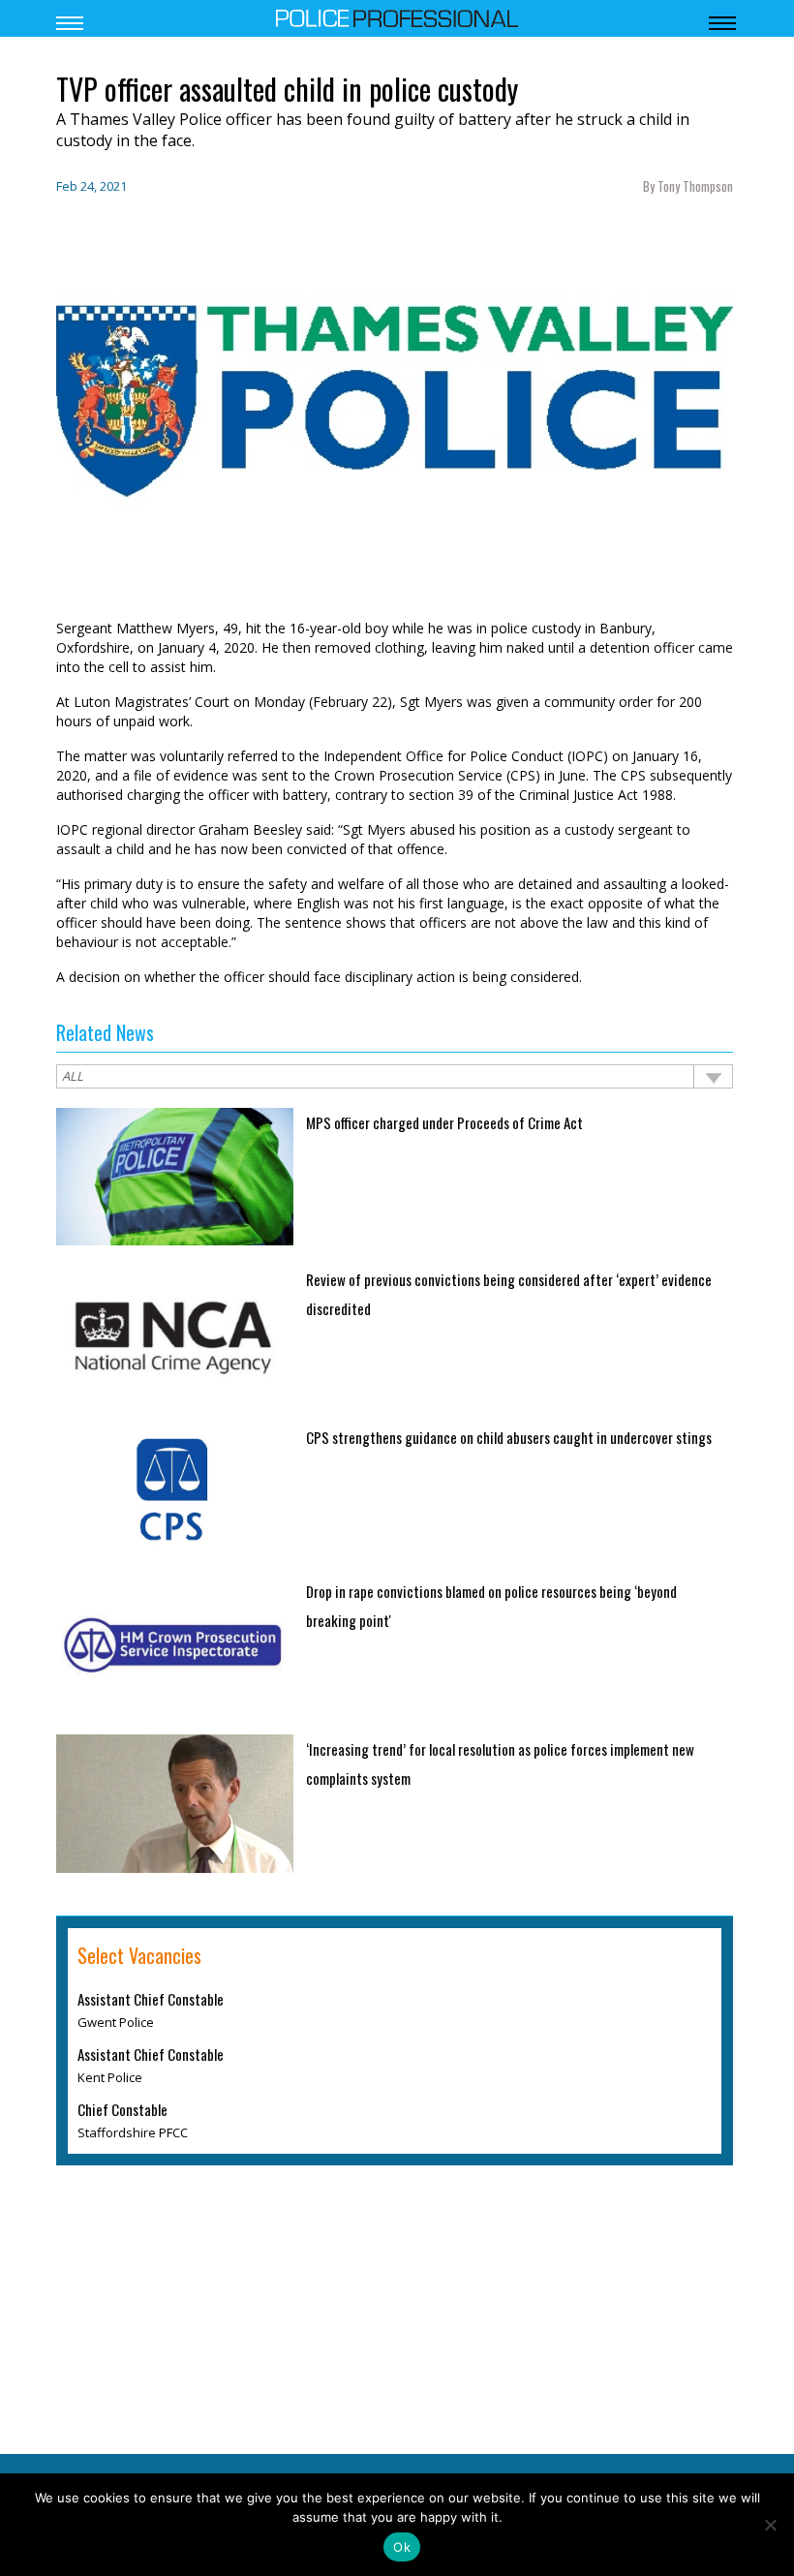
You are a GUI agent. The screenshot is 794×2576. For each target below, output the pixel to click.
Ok (402, 2547)
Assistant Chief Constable (151, 1999)
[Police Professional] (397, 16)
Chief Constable (122, 2109)
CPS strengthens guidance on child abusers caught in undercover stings (509, 1437)
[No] (770, 2525)
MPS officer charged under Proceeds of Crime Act (444, 1122)
